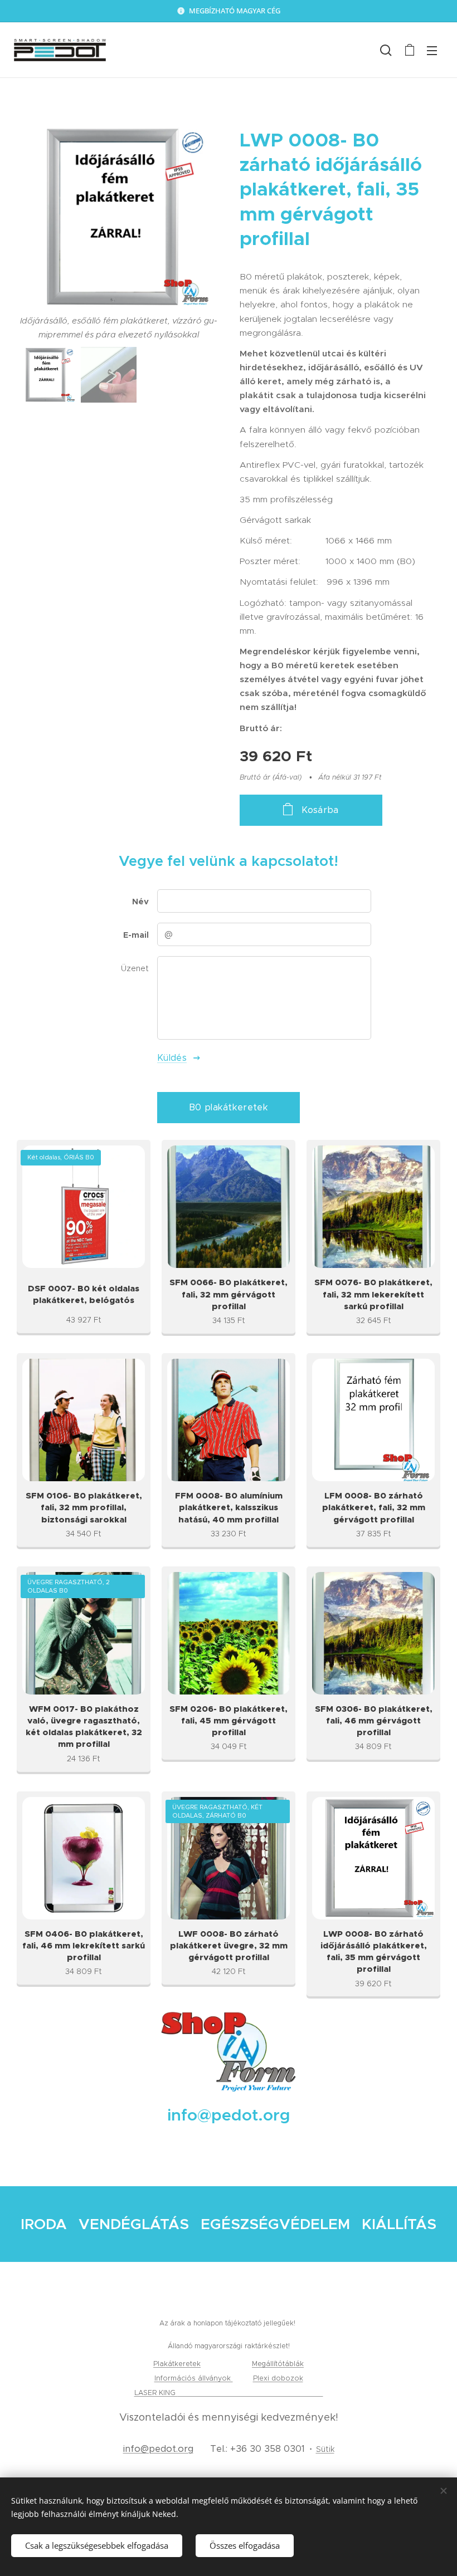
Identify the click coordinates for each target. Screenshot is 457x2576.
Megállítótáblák (278, 2364)
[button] (386, 50)
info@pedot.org (158, 2449)
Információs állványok (194, 2378)
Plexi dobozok (278, 2378)
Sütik (325, 2449)
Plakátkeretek (177, 2364)
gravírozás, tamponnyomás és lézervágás (251, 2393)
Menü (432, 50)
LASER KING (156, 2393)
